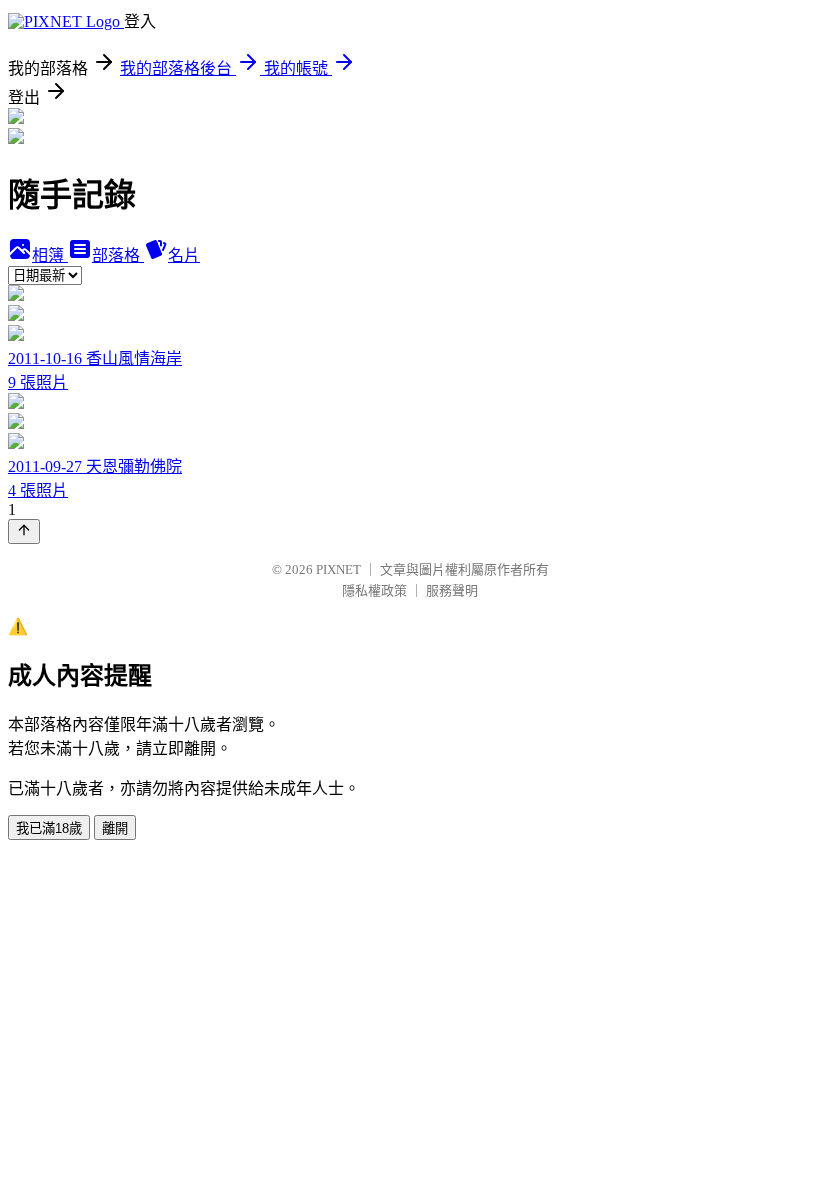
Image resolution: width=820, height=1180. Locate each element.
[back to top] (24, 531)
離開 (115, 828)
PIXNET (338, 569)
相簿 (50, 255)
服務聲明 (452, 590)
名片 (184, 255)
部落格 (118, 255)
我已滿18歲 (49, 828)
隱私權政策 (374, 590)
